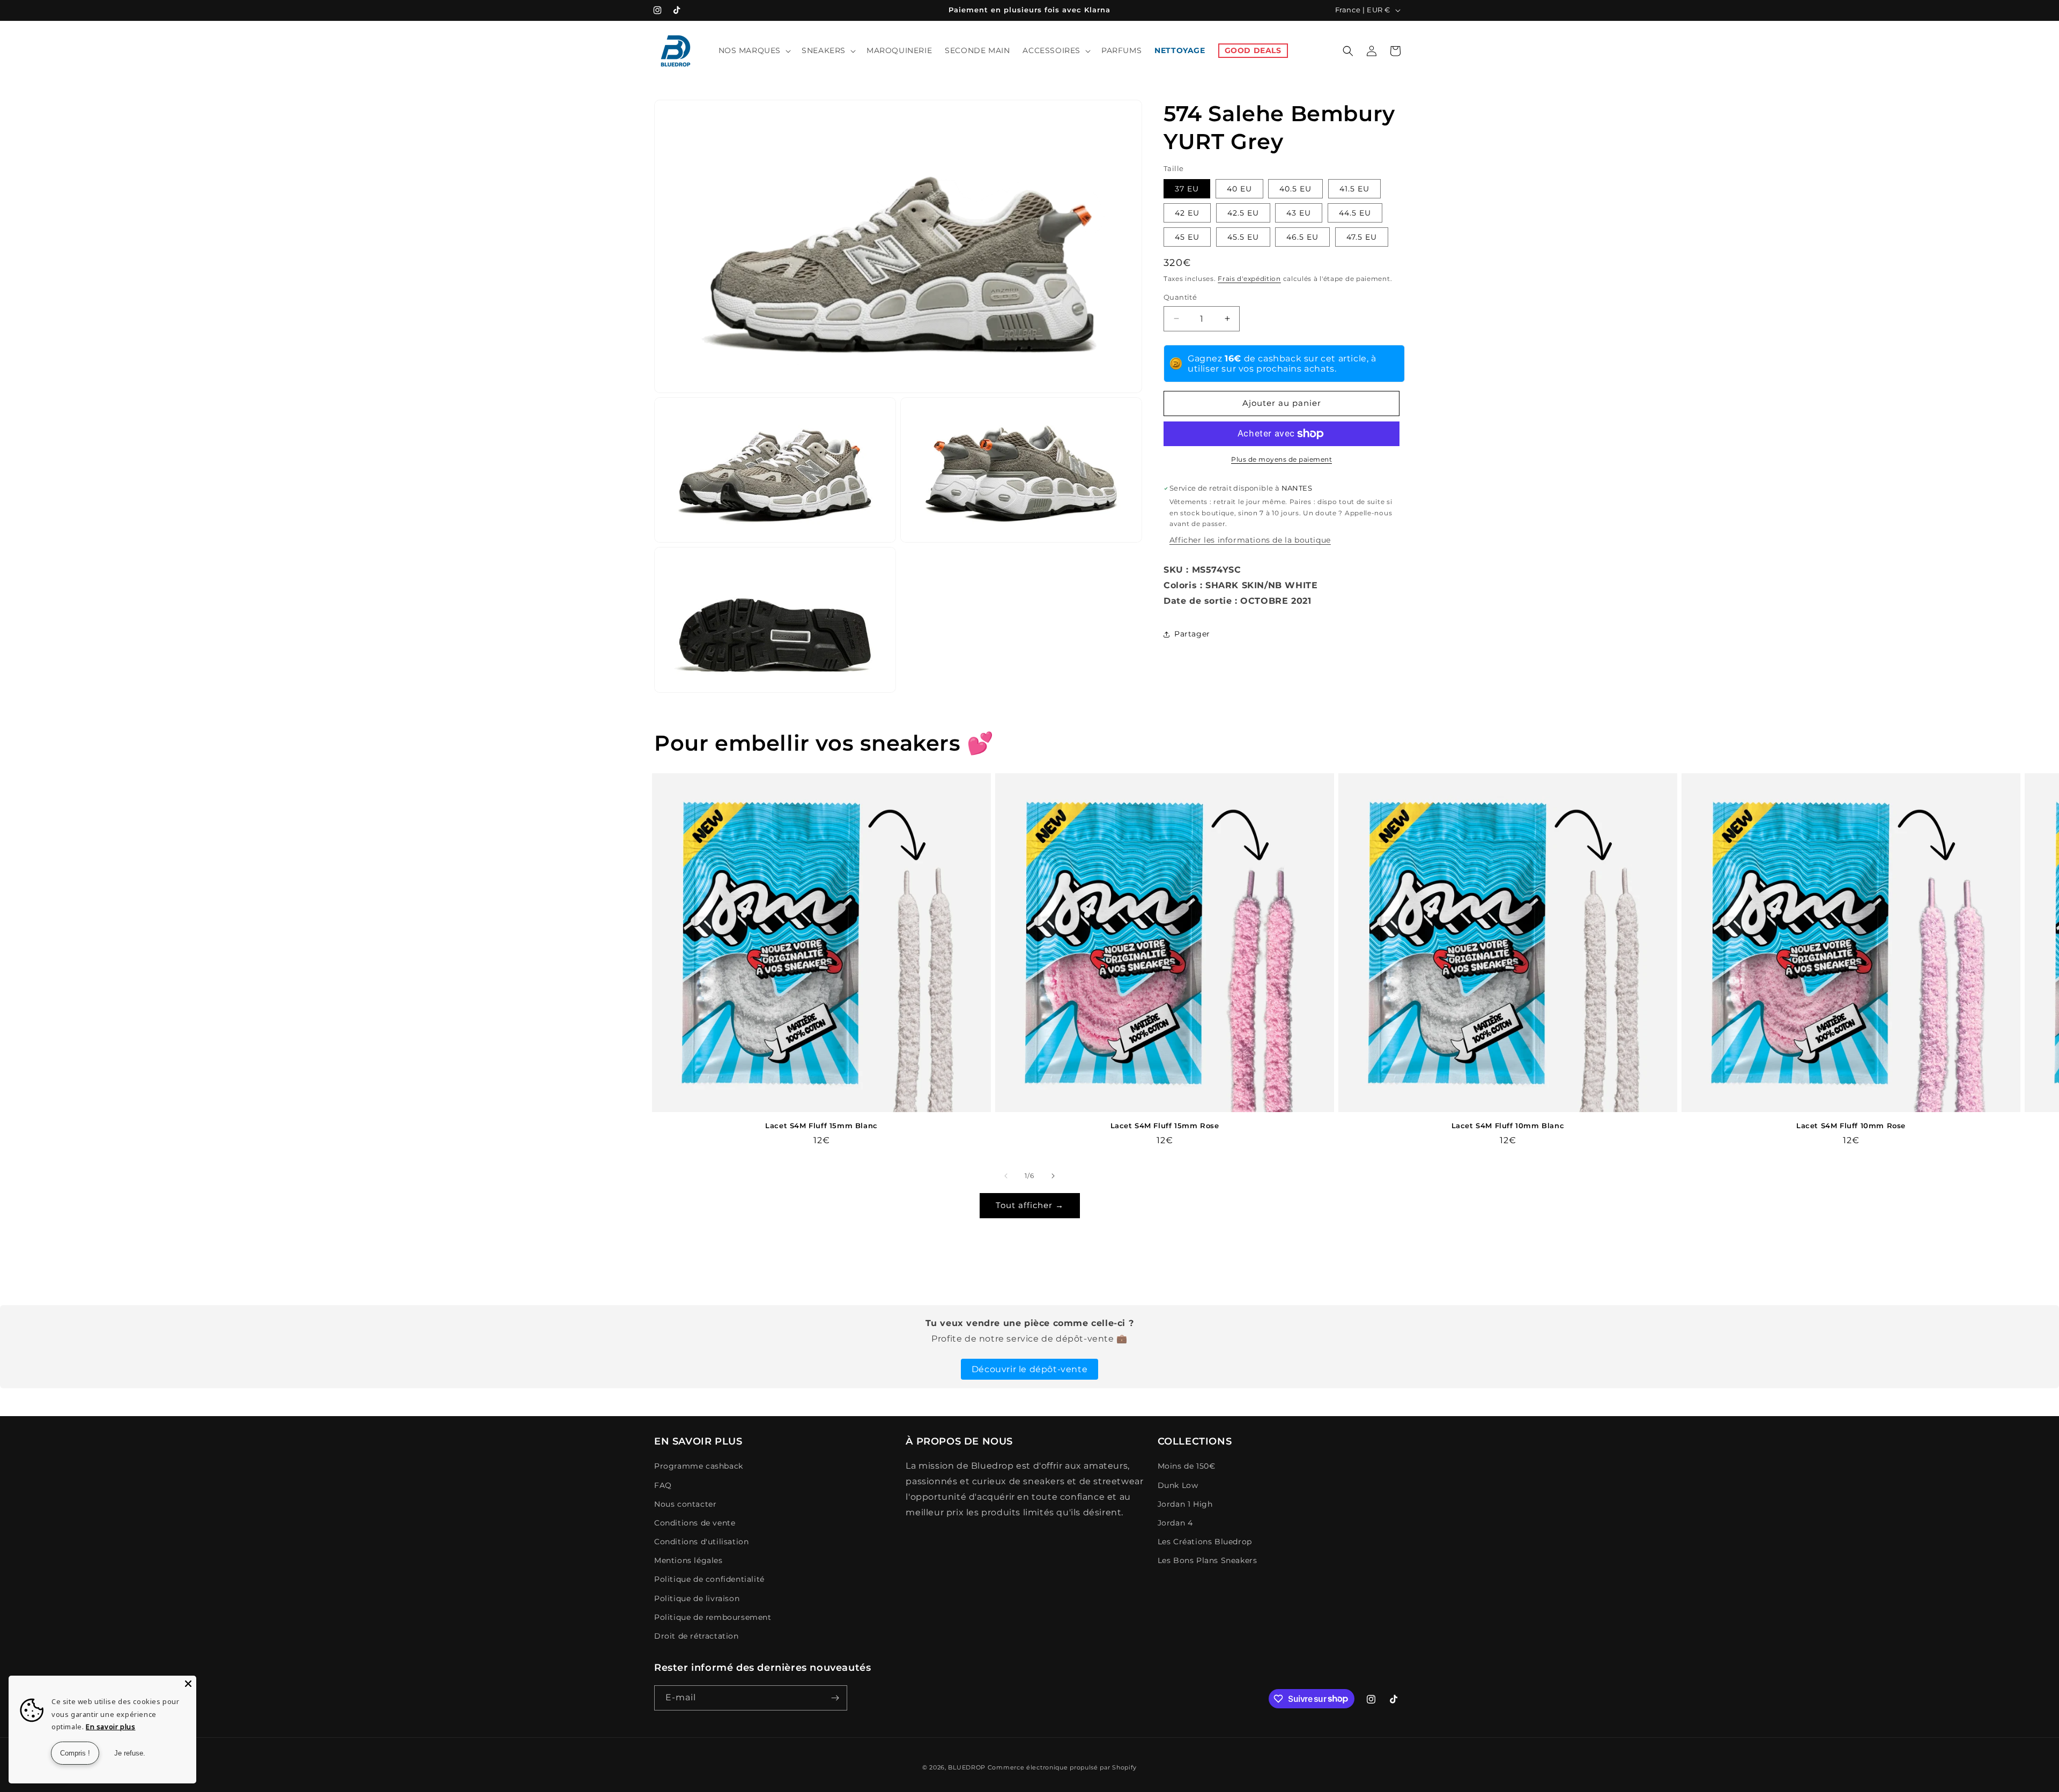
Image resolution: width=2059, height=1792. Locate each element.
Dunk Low (1178, 1485)
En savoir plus (110, 1727)
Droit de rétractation (697, 1636)
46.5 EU (1302, 237)
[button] (754, 50)
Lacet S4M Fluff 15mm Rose (1165, 1125)
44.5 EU (1355, 213)
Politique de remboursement (713, 1617)
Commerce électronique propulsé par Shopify (1062, 1767)
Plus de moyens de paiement (1282, 459)
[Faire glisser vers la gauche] (1006, 1176)
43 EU (1299, 213)
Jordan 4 (1175, 1523)
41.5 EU (1354, 189)
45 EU (1187, 237)
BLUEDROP (967, 1767)
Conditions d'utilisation (701, 1542)
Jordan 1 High (1185, 1504)
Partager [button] (1192, 634)
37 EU (1187, 189)
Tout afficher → (1030, 1205)
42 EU (1187, 213)
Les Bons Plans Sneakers (1208, 1560)
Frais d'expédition (1249, 279)
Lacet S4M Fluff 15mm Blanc (821, 1125)
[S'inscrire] (835, 1698)
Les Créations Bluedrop (1205, 1542)
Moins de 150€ (1187, 1466)
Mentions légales (688, 1560)
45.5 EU (1243, 237)
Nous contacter (685, 1504)
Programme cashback (699, 1466)
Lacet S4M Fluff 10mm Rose (1851, 1125)
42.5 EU (1243, 213)
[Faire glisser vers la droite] (1053, 1176)
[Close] (188, 1684)
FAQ (663, 1485)
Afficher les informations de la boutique (1250, 540)
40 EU (1239, 189)
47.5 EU (1362, 237)
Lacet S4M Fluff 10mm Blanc (1508, 1125)
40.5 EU (1295, 189)
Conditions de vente (695, 1523)
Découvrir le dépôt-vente (1029, 1369)
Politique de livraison (697, 1598)
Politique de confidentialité (709, 1579)
